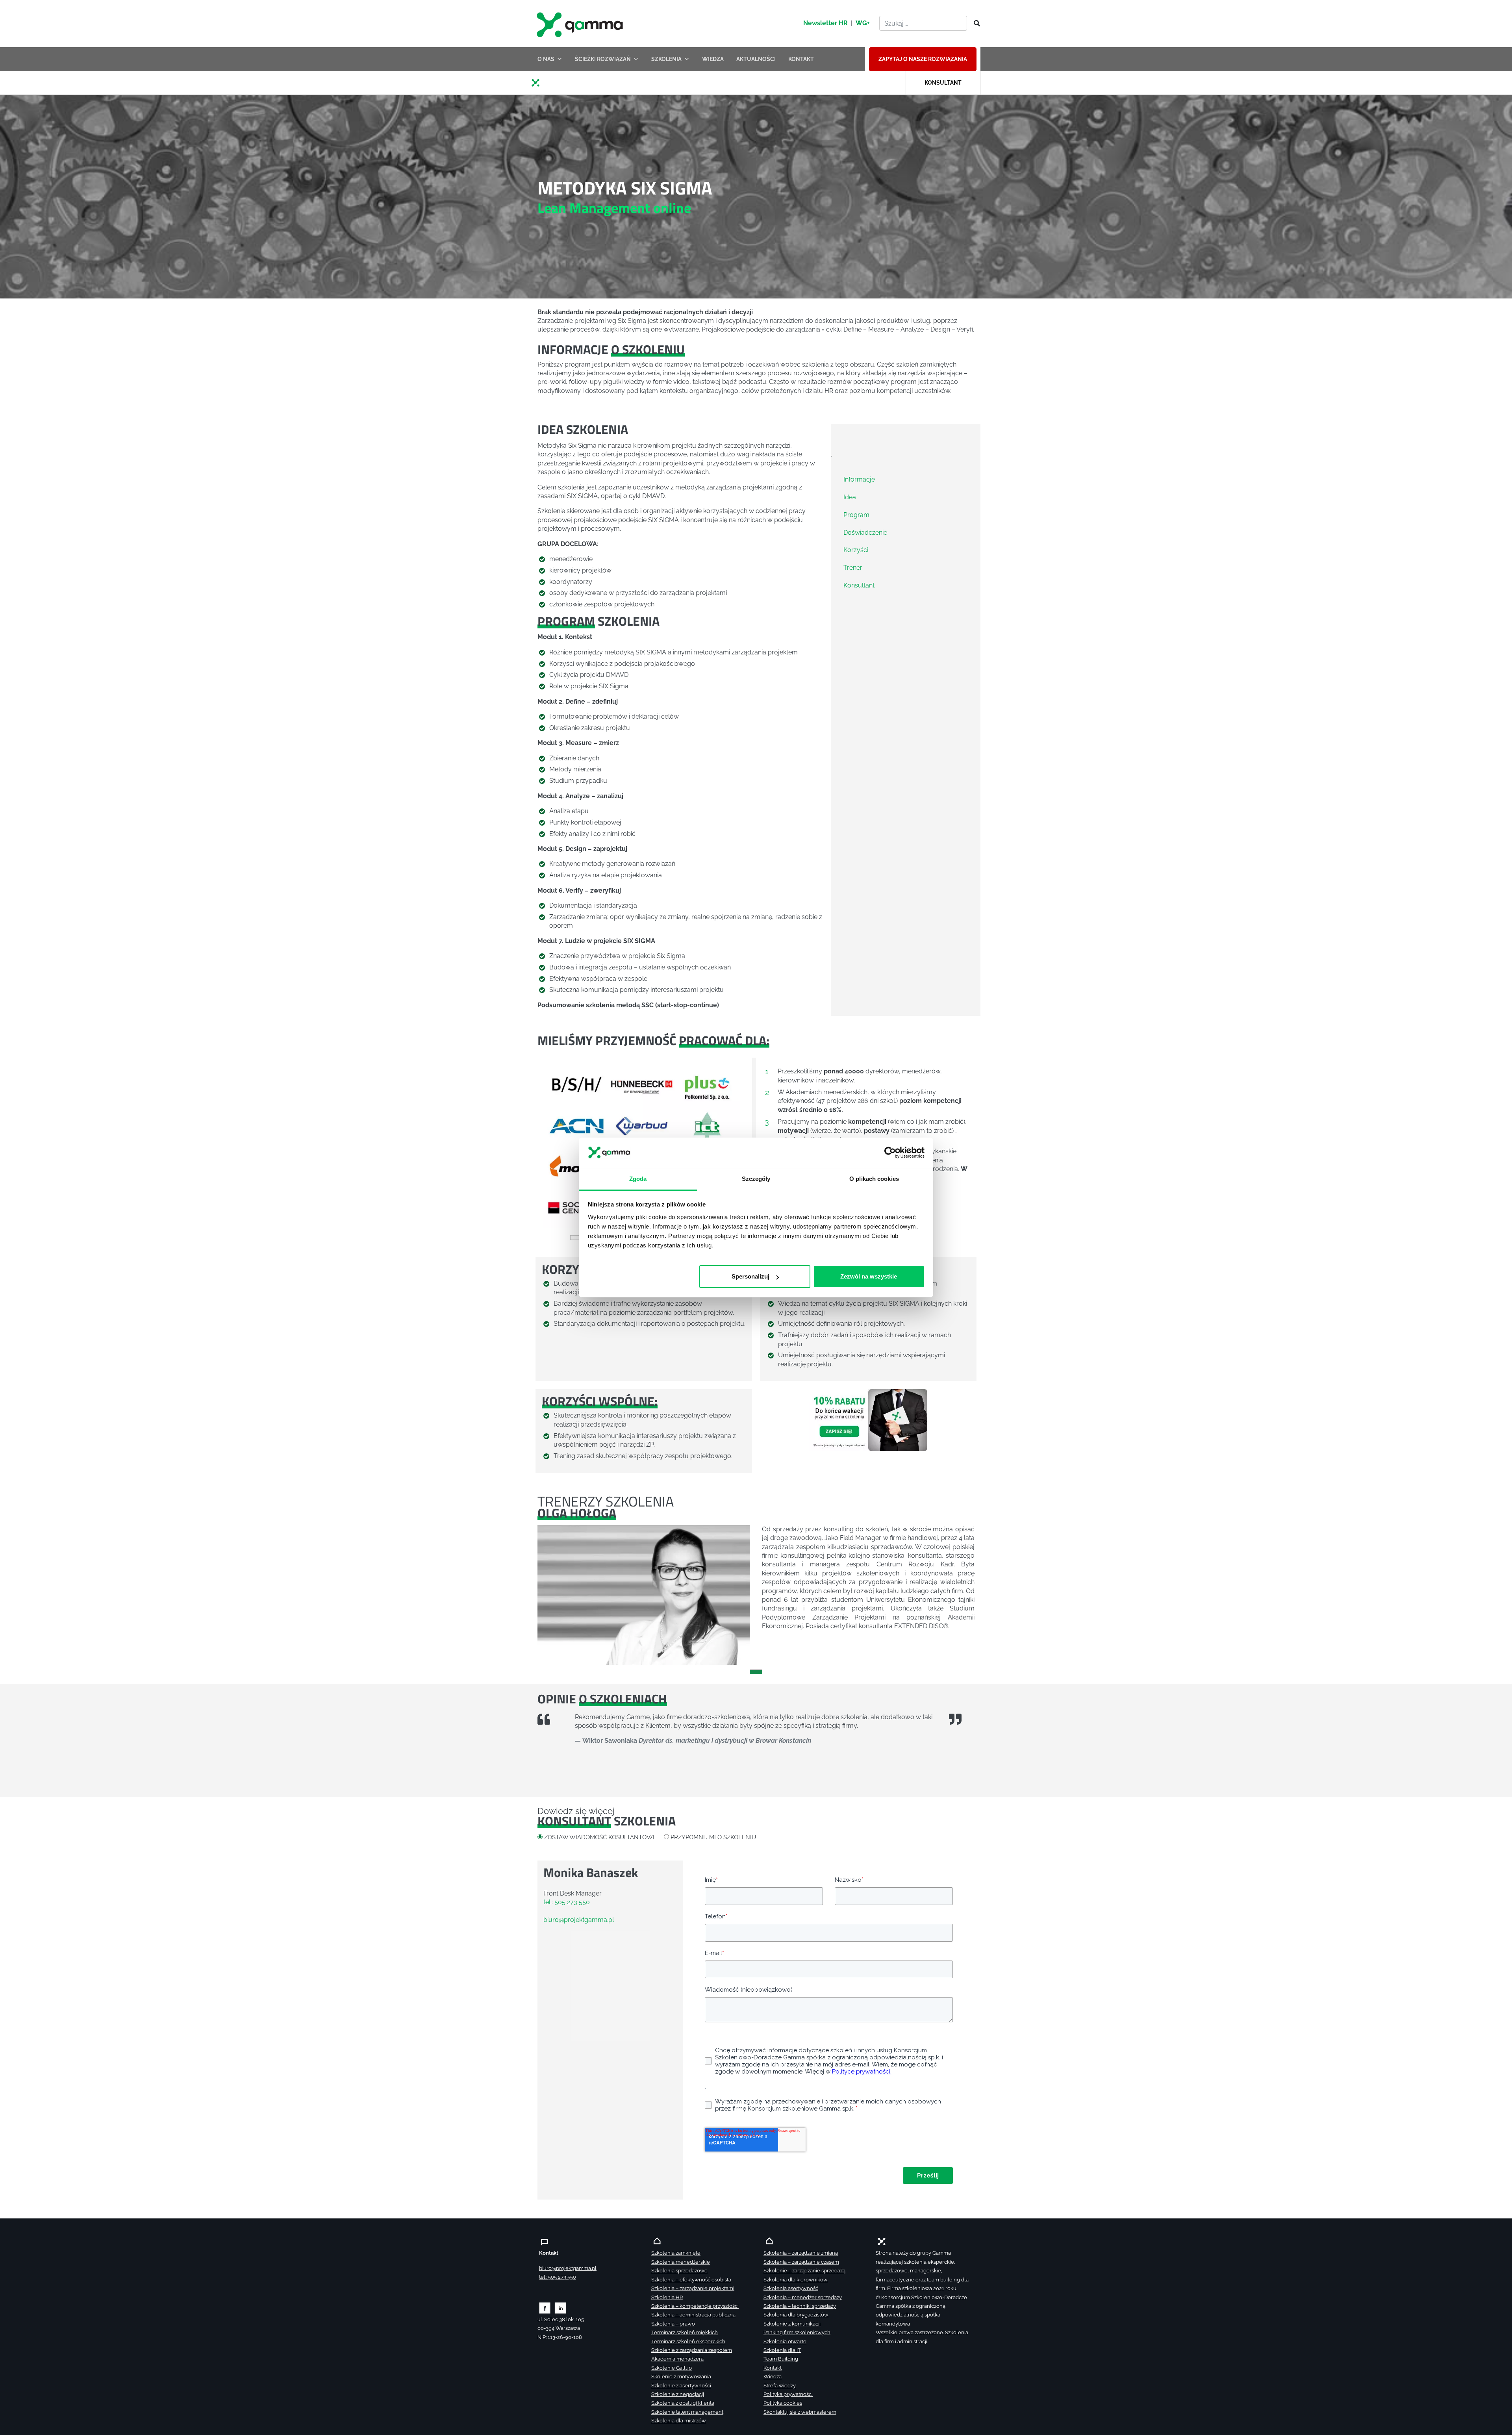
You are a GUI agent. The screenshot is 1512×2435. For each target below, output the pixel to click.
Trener (853, 568)
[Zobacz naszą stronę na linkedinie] (561, 2308)
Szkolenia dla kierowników (796, 2280)
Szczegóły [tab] (756, 1179)
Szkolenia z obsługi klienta (683, 2403)
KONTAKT (801, 59)
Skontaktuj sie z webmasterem (800, 2412)
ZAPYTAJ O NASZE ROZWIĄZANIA (923, 59)
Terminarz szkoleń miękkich (685, 2332)
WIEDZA (713, 59)
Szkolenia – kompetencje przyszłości (695, 2306)
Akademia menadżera (677, 2359)
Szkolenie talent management (687, 2412)
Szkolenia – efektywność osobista (691, 2280)
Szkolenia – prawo (673, 2324)
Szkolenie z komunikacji (792, 2324)
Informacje (859, 479)
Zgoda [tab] (638, 1179)
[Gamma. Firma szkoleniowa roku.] (581, 24)
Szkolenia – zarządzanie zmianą (801, 2253)
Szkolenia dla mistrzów (679, 2421)
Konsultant (859, 585)
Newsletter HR (825, 23)
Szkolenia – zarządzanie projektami (693, 2288)
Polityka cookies (783, 2403)
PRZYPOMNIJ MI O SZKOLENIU (713, 1837)
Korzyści (856, 550)
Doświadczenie (865, 532)
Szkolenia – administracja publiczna (693, 2315)
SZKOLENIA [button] (666, 59)
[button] (553, 1146)
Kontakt (773, 2368)
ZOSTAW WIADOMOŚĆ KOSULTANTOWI (599, 1837)
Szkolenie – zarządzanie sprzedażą (804, 2271)
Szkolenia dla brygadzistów (796, 2315)
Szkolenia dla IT (782, 2350)
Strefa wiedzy (780, 2386)
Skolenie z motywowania (681, 2377)
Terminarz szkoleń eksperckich (688, 2341)
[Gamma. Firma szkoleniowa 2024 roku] (539, 82)
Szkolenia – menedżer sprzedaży (803, 2297)
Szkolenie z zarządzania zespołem (692, 2350)
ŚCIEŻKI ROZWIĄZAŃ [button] (603, 59)
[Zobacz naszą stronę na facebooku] (545, 2308)
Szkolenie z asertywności (681, 2386)
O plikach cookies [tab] (874, 1179)
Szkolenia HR (667, 2297)
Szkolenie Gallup (672, 2368)
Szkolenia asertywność (791, 2288)
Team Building (781, 2359)
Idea (850, 497)
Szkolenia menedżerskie (681, 2262)
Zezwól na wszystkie (869, 1276)
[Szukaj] (975, 24)
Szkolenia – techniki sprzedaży (800, 2306)
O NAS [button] (546, 59)
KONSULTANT (943, 83)
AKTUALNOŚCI (756, 59)
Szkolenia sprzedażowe (679, 2271)
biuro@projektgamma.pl (579, 1920)
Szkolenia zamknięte (676, 2253)
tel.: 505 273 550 (567, 1902)
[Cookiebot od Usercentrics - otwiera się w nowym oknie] (890, 1153)
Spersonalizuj (750, 1276)
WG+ (863, 23)
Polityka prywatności (788, 2394)
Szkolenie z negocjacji (678, 2394)
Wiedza (773, 2377)
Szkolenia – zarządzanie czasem (801, 2262)
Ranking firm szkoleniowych (797, 2332)
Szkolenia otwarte (785, 2341)
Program (856, 515)
